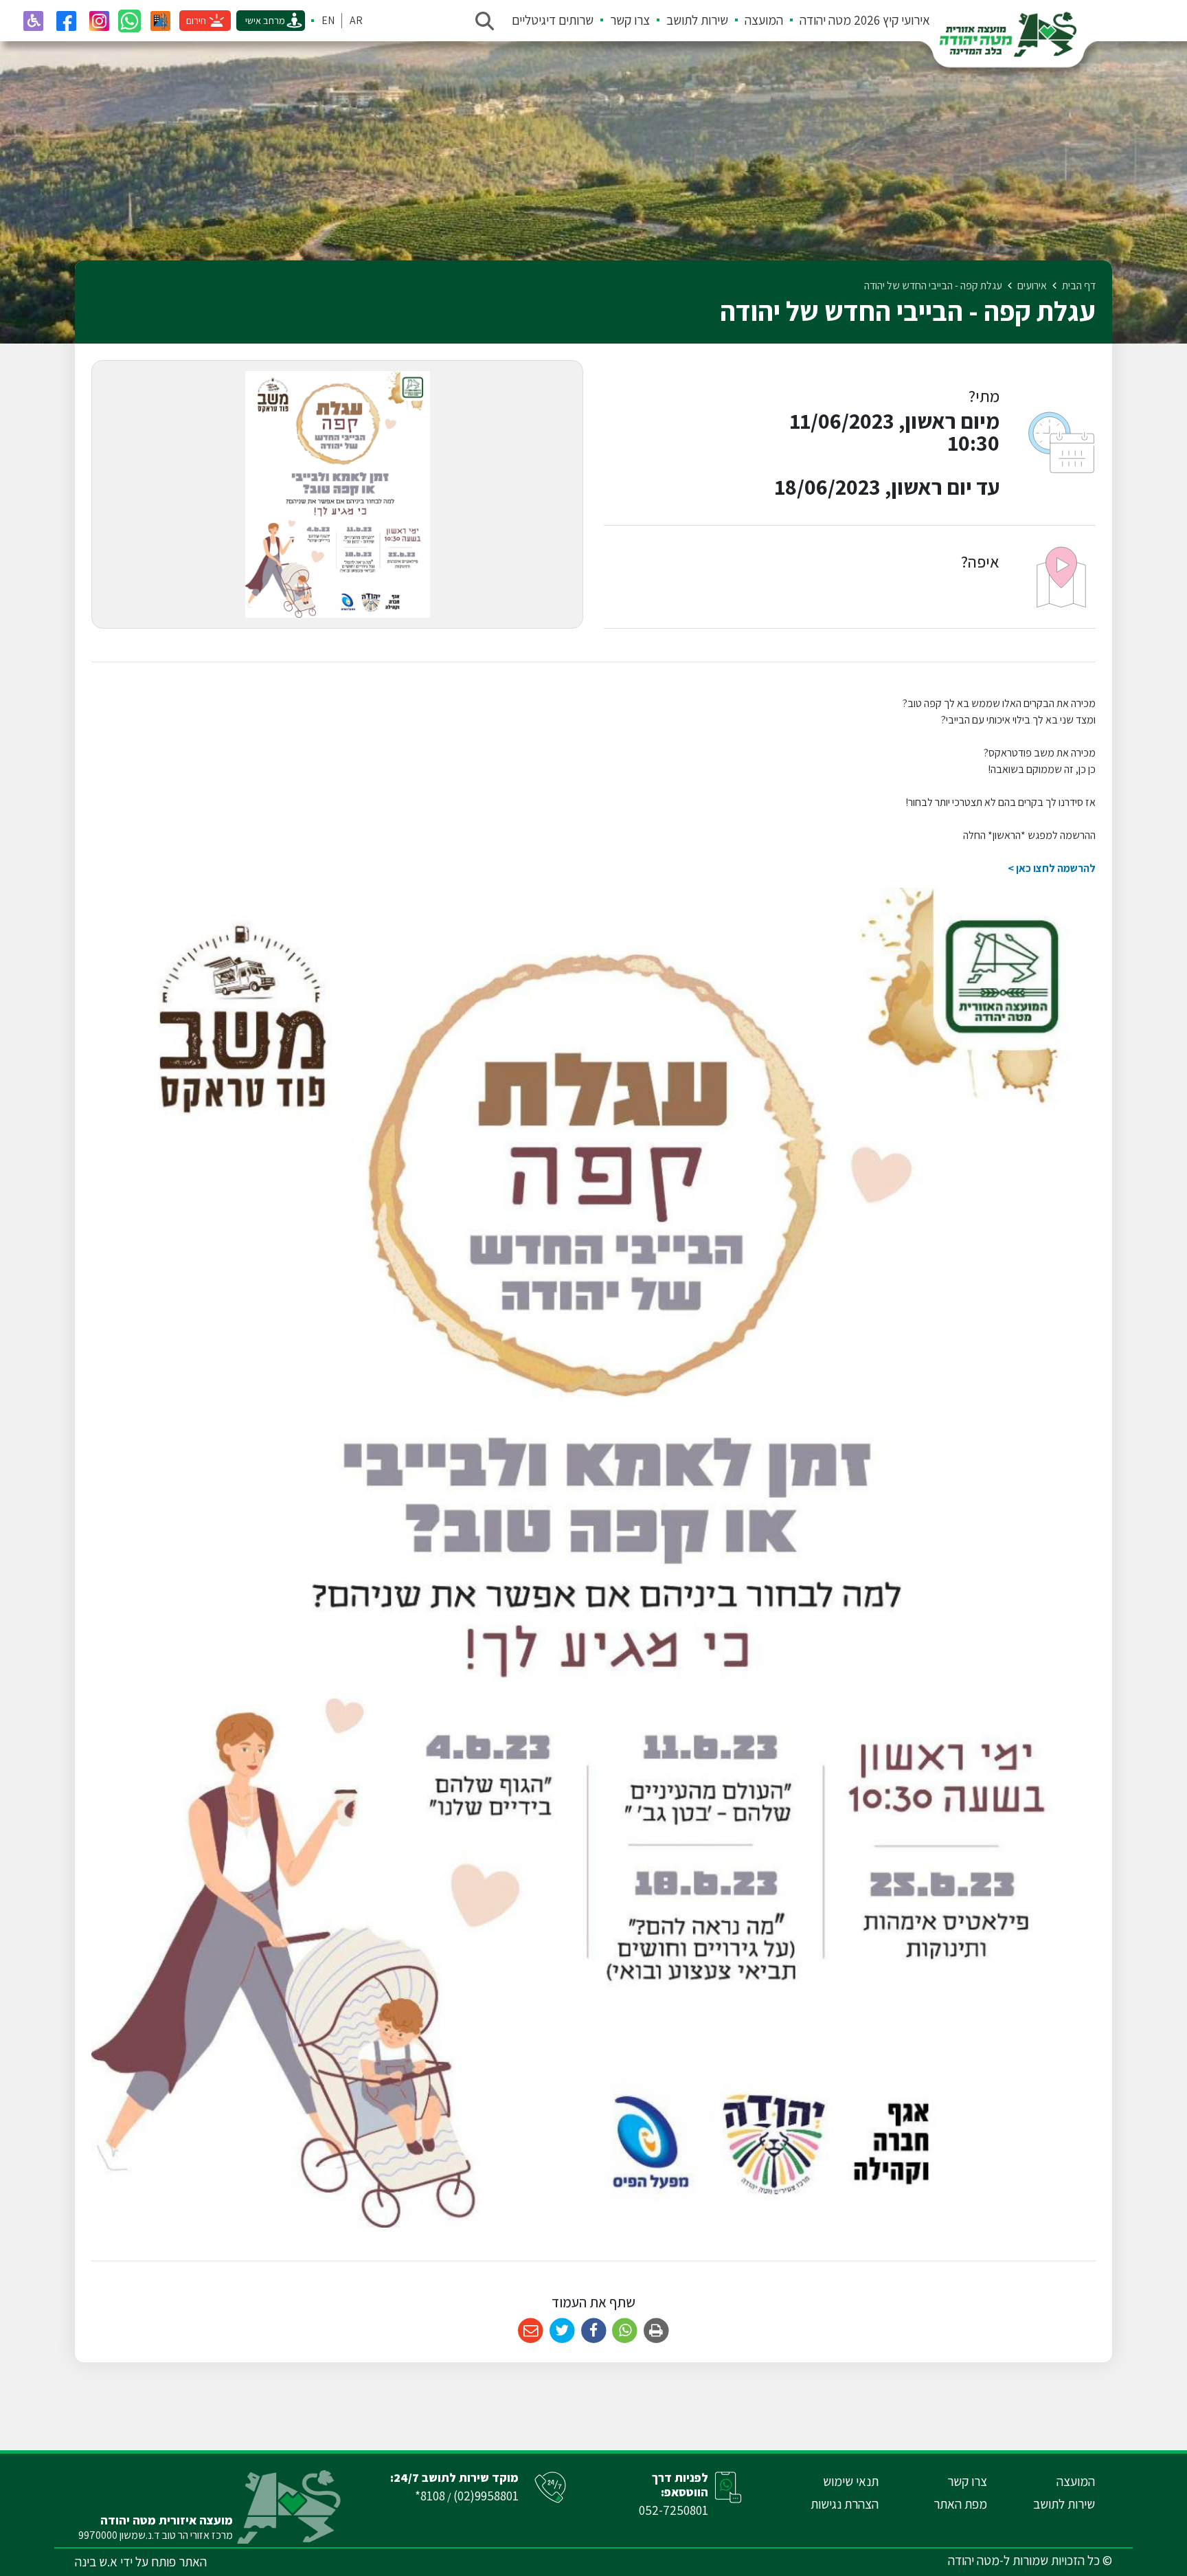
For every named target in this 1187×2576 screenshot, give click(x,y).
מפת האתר (960, 2504)
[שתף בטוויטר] (562, 2331)
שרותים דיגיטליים (553, 20)
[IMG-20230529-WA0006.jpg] (337, 494)
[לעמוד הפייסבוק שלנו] (66, 21)
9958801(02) (486, 2496)
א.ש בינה (96, 2562)
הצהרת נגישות (845, 2504)
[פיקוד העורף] (160, 21)
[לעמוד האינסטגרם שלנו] (99, 21)
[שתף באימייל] (531, 2331)
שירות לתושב (697, 20)
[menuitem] (857, 21)
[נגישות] (33, 21)
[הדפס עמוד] (656, 2331)
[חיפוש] (484, 21)
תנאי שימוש (851, 2481)
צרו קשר (630, 20)
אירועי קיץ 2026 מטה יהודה (865, 20)
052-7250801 (674, 2510)
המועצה (764, 20)
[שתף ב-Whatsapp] (625, 2331)
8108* (430, 2496)
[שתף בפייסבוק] (594, 2331)
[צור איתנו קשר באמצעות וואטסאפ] (129, 21)
